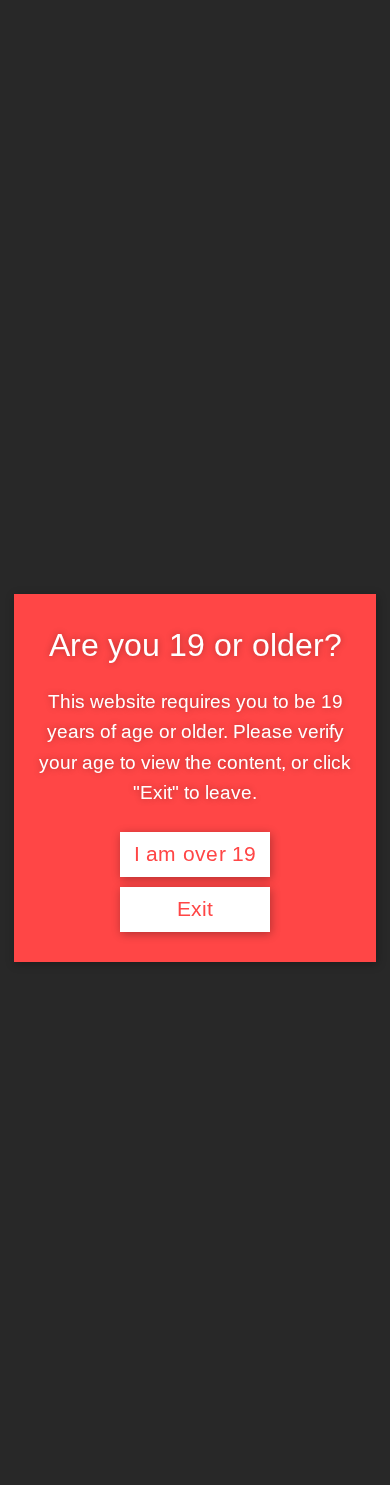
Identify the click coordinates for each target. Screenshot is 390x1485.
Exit (195, 909)
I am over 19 (195, 854)
